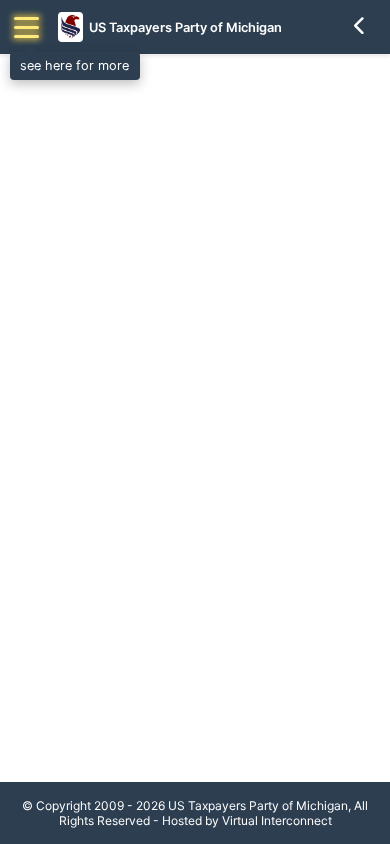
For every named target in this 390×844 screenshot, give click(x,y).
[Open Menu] (26, 27)
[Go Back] (360, 27)
